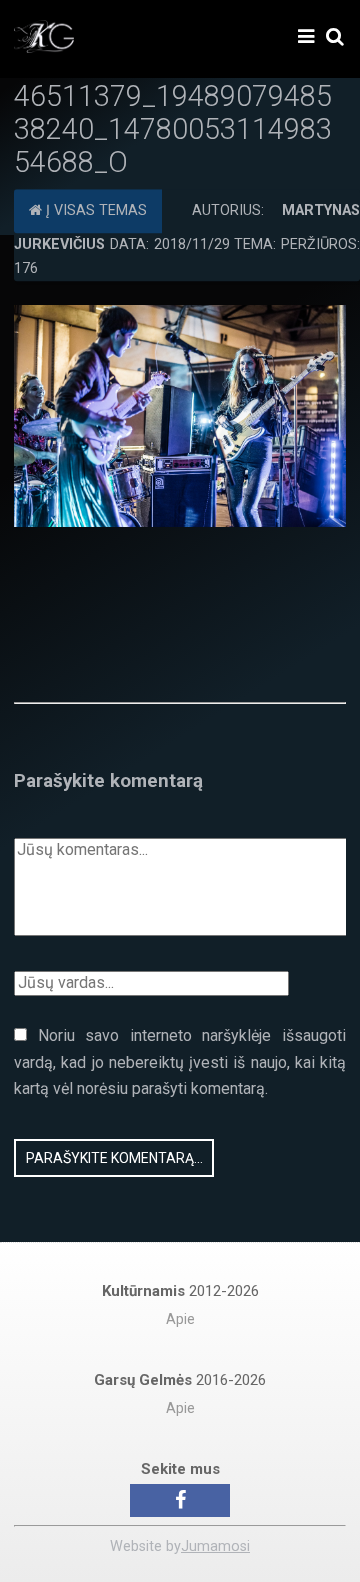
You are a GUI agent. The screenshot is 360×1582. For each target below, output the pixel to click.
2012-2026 (180, 1291)
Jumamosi (215, 1546)
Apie (180, 1319)
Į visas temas (94, 211)
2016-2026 (180, 1380)
